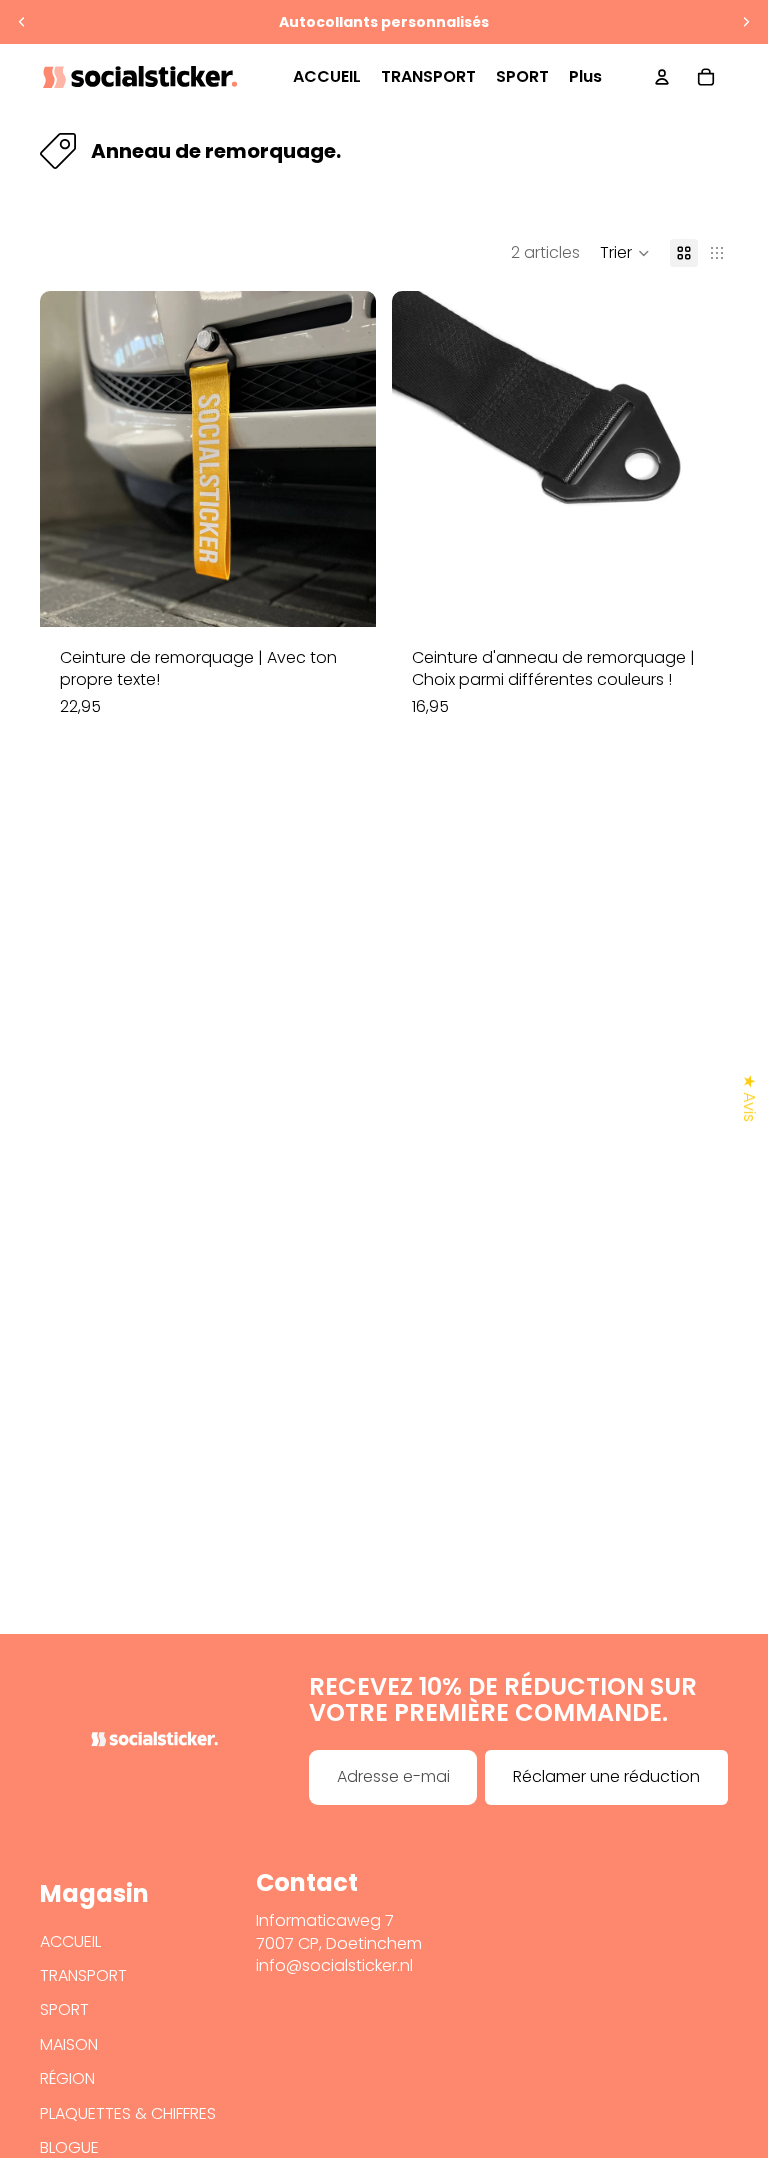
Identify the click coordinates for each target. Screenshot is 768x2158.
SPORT (64, 2009)
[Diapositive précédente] (22, 22)
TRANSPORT (83, 1975)
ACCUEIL (70, 1941)
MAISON (69, 2044)
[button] (625, 253)
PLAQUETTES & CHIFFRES (128, 2113)
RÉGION (67, 2078)
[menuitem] (585, 77)
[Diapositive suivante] (746, 22)
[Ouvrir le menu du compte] (662, 77)
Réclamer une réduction (606, 1776)
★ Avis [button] (749, 1098)
